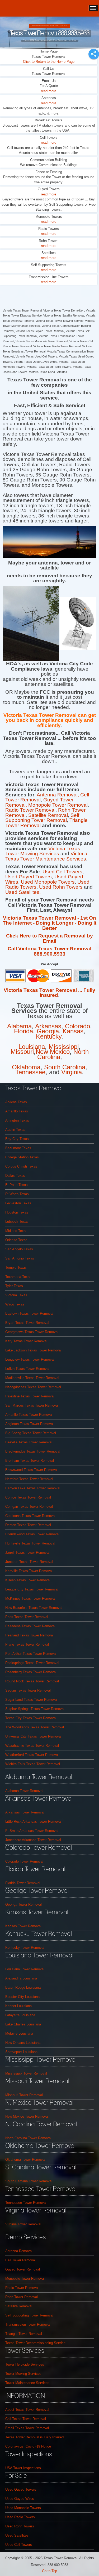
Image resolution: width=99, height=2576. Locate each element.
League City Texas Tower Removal (32, 1589)
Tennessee (30, 1072)
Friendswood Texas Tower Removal (32, 1534)
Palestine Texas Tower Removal (30, 1396)
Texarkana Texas (18, 1277)
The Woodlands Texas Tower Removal (35, 1727)
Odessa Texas (16, 1240)
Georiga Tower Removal (23, 1904)
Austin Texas (15, 1130)
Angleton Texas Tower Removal (29, 1424)
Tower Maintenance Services (27, 2383)
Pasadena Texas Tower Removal (30, 1626)
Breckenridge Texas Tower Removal (33, 1451)
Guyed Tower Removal (23, 2269)
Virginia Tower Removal (23, 2224)
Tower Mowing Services (23, 2374)
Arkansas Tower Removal (25, 1812)
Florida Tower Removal (23, 1883)
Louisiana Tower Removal (25, 1969)
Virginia (72, 1072)
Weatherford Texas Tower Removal (32, 1755)
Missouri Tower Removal (24, 2095)
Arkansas (48, 1026)
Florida (23, 1031)
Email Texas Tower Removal (27, 2428)
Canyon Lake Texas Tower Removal (33, 1488)
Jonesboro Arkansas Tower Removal (33, 1840)
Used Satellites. (23, 892)
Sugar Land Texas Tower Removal (31, 1700)
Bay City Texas (17, 1139)
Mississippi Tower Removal (26, 2073)
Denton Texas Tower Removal (28, 1525)
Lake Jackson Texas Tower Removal (33, 1350)
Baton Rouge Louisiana (23, 1987)
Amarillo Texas (17, 1111)
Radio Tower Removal (30, 810)
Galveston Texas (18, 1203)
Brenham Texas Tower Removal (30, 1461)
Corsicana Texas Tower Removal (30, 1516)
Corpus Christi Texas (21, 1166)
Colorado (77, 1026)
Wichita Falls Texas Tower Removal (33, 1764)
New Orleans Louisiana (23, 2043)
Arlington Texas (17, 1120)
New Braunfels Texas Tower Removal (34, 1608)
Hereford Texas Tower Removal (29, 1479)
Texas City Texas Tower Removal (31, 1718)
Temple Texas (16, 1268)
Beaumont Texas (18, 1148)
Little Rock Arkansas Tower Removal (33, 1821)
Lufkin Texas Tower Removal (27, 1369)
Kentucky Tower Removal (25, 1948)
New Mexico (53, 1052)
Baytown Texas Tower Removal (29, 1313)
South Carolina (65, 1067)
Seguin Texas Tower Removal (28, 1690)
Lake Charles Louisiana (23, 2024)
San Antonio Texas (20, 1258)
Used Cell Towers (62, 872)
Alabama (19, 1026)
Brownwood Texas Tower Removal (31, 1470)
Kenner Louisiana (18, 2006)
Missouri (22, 1052)
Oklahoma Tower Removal (25, 2160)
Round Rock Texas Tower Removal (32, 1681)
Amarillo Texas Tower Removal (29, 1415)
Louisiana (32, 1047)
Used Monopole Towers (48, 882)
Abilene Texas (16, 1102)
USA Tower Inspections (23, 2468)
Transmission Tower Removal (28, 2324)
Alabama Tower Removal (24, 1791)
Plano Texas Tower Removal (27, 1644)
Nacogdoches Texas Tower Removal (33, 1387)
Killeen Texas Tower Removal (28, 1580)
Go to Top (49, 2571)
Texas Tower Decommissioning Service (35, 2343)
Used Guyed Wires (20, 2499)
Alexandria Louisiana (21, 1978)
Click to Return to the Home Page (49, 62)
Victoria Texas (16, 1295)
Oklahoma (26, 1067)
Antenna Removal (57, 795)
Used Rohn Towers (62, 887)
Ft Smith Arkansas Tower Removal (32, 1831)
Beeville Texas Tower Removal (29, 1442)
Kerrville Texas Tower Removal (29, 1571)
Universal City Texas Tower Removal (33, 1736)
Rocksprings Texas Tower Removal (32, 1663)
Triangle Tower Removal (24, 2334)
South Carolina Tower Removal (29, 2181)
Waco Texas (15, 1304)
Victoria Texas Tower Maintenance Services (46, 856)
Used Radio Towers (20, 2517)
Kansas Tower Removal (23, 1926)
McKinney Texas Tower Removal (30, 1598)
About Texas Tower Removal (27, 2410)
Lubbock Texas (17, 1222)
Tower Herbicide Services (25, 2364)
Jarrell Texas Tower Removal (27, 1553)
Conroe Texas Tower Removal (28, 1497)
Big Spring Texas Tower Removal (31, 1433)
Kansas (73, 1031)
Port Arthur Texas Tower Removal (31, 1654)
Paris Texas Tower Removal (27, 1617)
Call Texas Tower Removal (26, 2419)
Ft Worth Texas (17, 1194)
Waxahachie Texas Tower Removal (32, 1746)
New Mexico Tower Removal (27, 2116)
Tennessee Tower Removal (26, 2203)
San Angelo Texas (19, 1249)
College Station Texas (22, 1157)
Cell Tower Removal (20, 2260)
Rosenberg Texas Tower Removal (31, 1672)
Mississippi (64, 1047)
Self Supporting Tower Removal (42, 818)
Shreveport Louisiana (21, 2052)
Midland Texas (16, 1231)
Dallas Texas (15, 1176)
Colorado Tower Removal (24, 1861)
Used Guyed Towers (29, 877)
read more (49, 91)
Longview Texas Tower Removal (30, 1359)
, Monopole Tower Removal (57, 805)
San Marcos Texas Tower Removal (32, 1405)
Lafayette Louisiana (20, 2015)
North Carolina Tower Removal (28, 2138)
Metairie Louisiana (19, 2033)
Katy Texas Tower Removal (26, 1341)
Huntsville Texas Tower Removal (30, 1543)
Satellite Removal (48, 815)
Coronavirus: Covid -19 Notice (28, 2446)
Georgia (48, 1031)
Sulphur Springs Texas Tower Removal (35, 1709)
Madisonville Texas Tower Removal (32, 1378)
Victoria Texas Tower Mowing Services (43, 851)
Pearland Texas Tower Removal (29, 1635)
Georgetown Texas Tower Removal (32, 1332)
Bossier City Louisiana (22, 1997)
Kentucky (49, 1036)
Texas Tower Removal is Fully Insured (34, 2437)
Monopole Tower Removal (25, 2279)
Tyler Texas (14, 1286)
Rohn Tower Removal (22, 2297)
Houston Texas (17, 1212)
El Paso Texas (16, 1185)
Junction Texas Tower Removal (29, 1562)
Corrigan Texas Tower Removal (29, 1507)
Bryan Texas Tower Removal (27, 1323)
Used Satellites (17, 2535)
